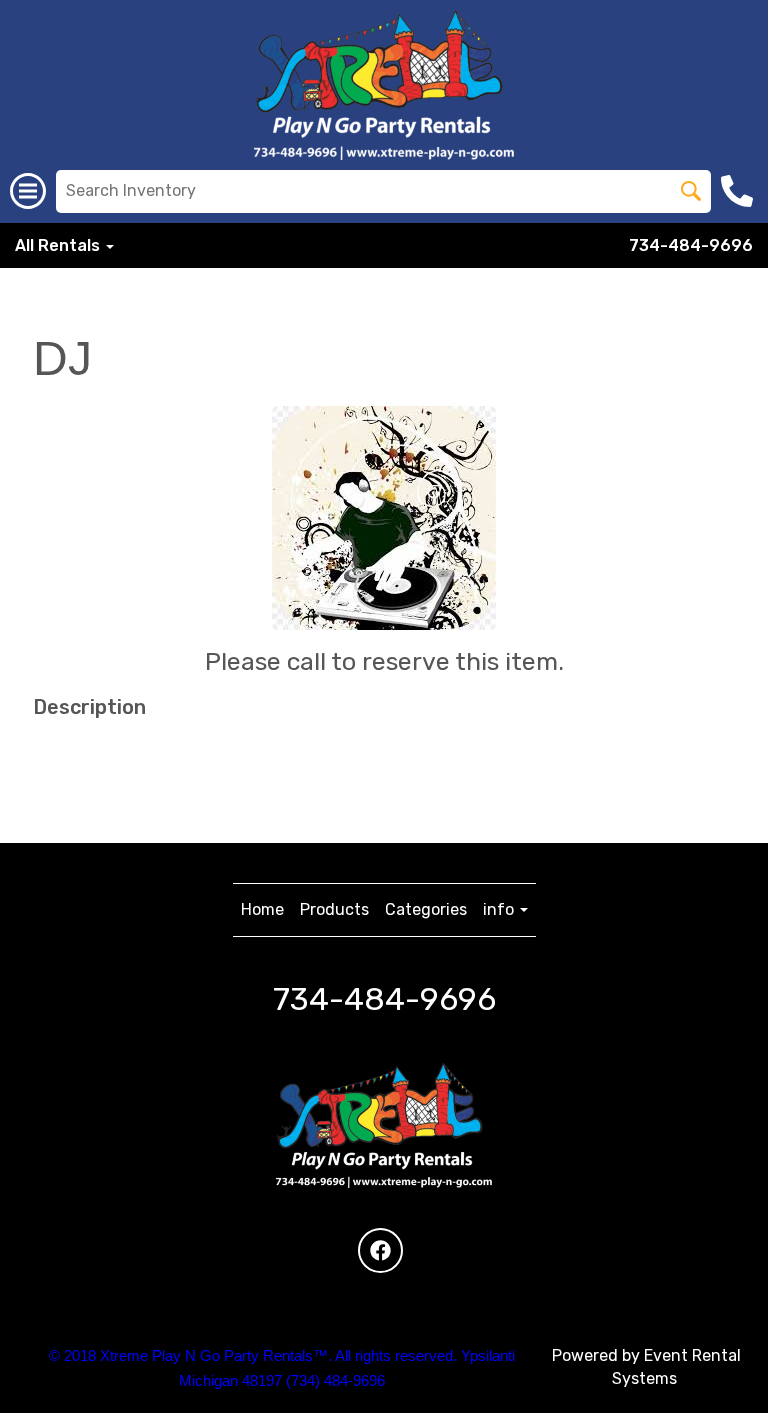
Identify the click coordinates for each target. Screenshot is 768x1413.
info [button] (500, 909)
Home (262, 909)
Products (334, 909)
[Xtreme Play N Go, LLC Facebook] (380, 1250)
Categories (426, 909)
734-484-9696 (691, 245)
